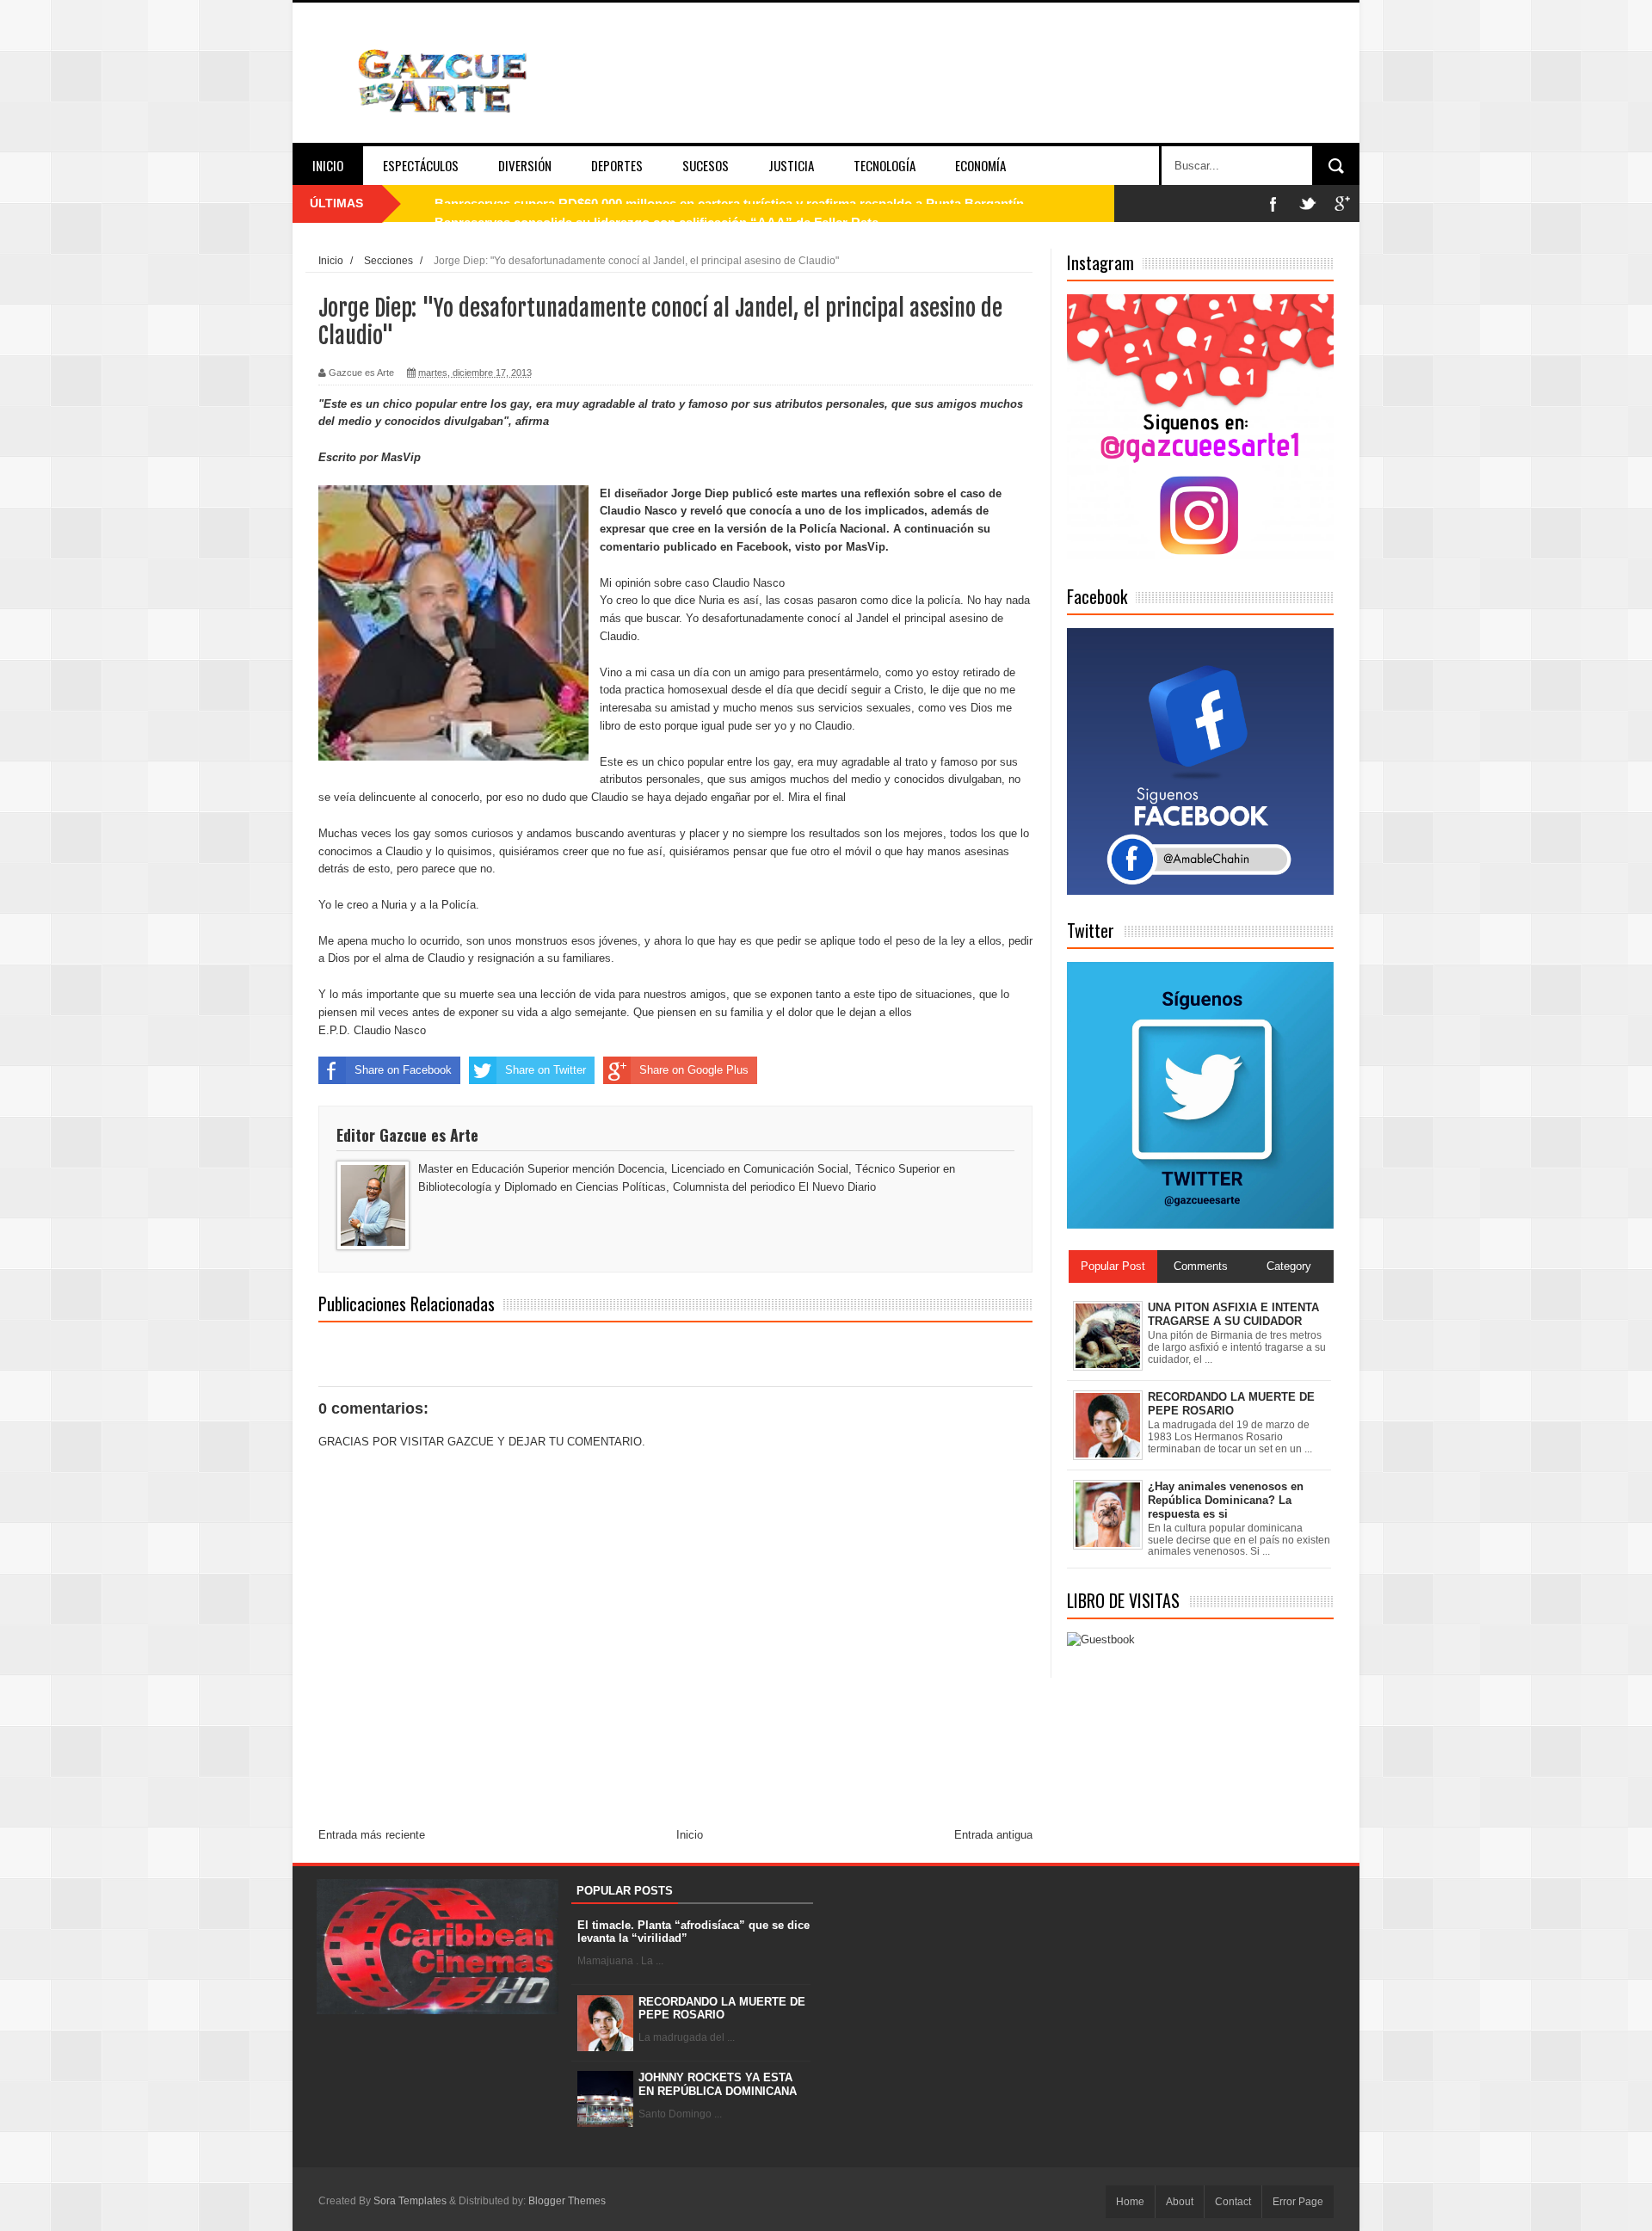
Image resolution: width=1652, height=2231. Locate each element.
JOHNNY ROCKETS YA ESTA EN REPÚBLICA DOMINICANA (718, 2084)
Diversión (525, 165)
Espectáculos (421, 165)
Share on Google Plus (694, 1070)
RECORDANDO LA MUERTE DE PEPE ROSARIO (722, 2009)
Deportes (617, 165)
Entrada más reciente (372, 1835)
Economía (980, 165)
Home (1130, 2202)
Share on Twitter (546, 1070)
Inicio (328, 165)
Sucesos (706, 165)
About (1180, 2202)
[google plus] (1342, 203)
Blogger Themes (567, 2201)
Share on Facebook (403, 1070)
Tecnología (885, 165)
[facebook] (1273, 203)
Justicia (791, 165)
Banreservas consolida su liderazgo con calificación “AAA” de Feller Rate (656, 203)
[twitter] (1308, 203)
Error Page (1298, 2202)
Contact (1233, 2202)
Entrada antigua (993, 1835)
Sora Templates (410, 2201)
